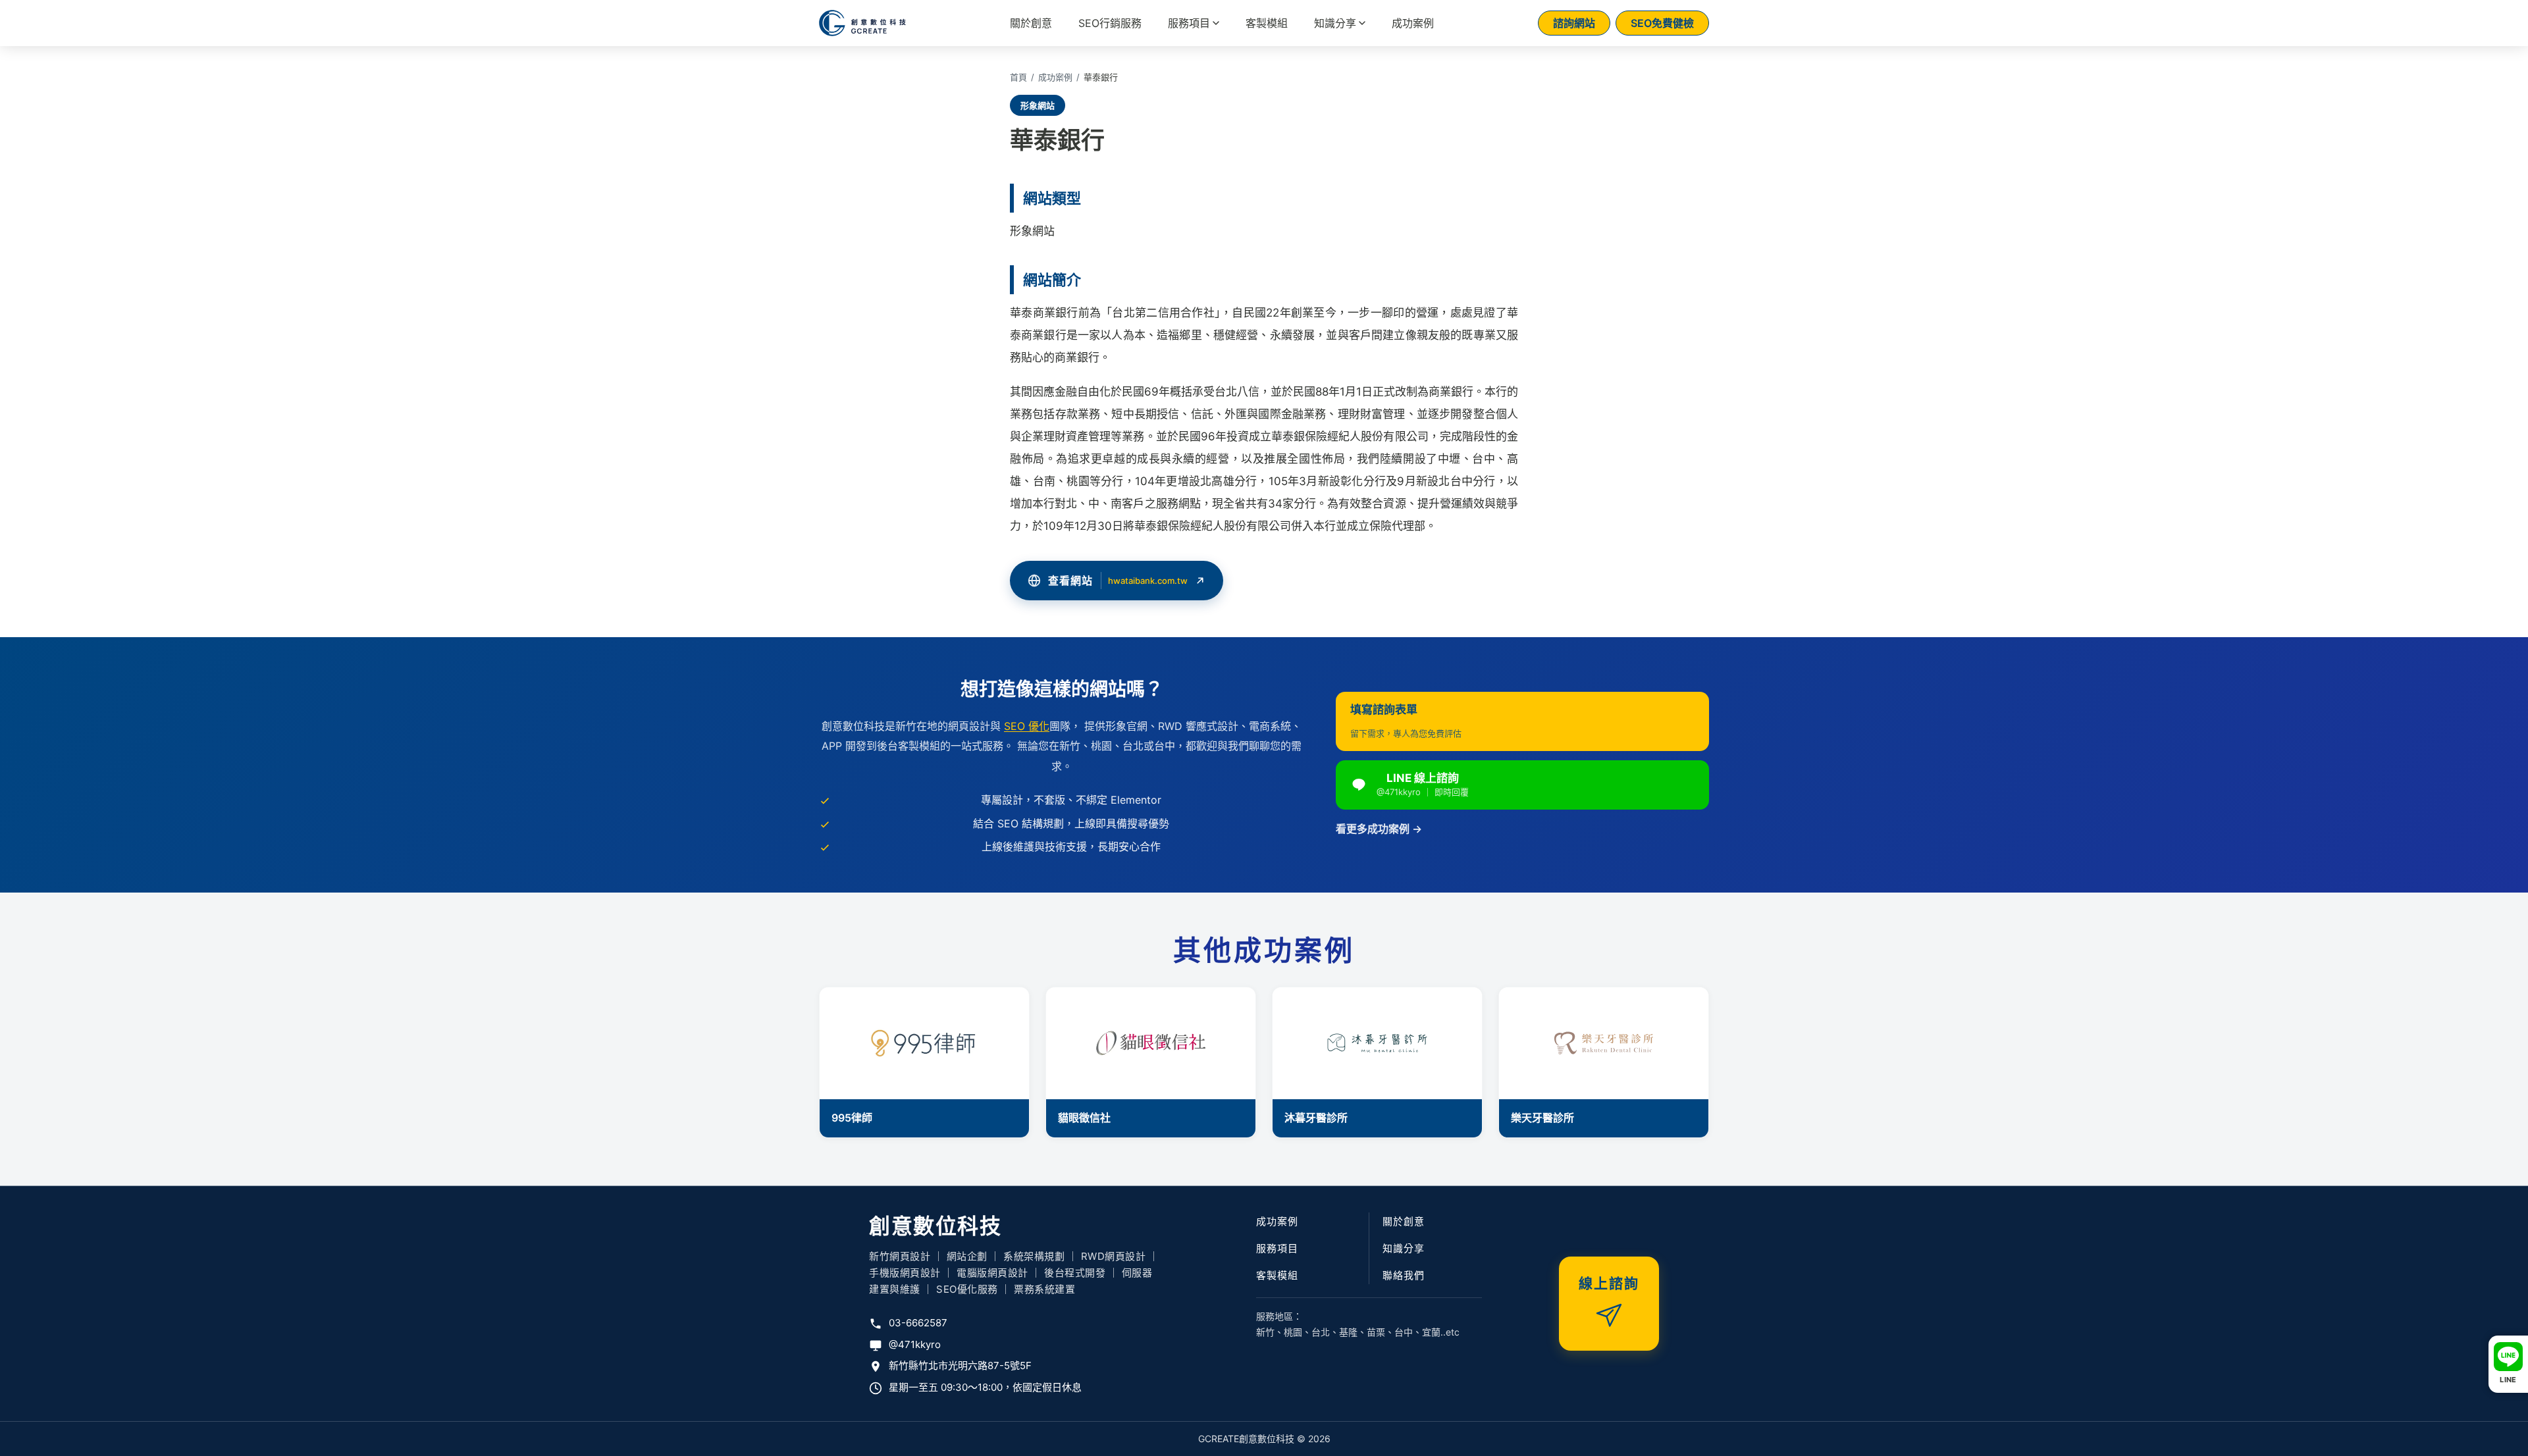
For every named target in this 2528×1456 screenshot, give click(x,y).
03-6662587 (918, 1323)
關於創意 (1031, 23)
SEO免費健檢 (1662, 23)
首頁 (1018, 77)
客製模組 (1267, 23)
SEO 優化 (1027, 726)
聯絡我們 (1404, 1275)
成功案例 (1413, 23)
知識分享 (1335, 23)
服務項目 (1189, 23)
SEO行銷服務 (1110, 23)
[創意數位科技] (862, 23)
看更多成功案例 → (1379, 829)
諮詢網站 (1574, 23)
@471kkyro (915, 1344)
